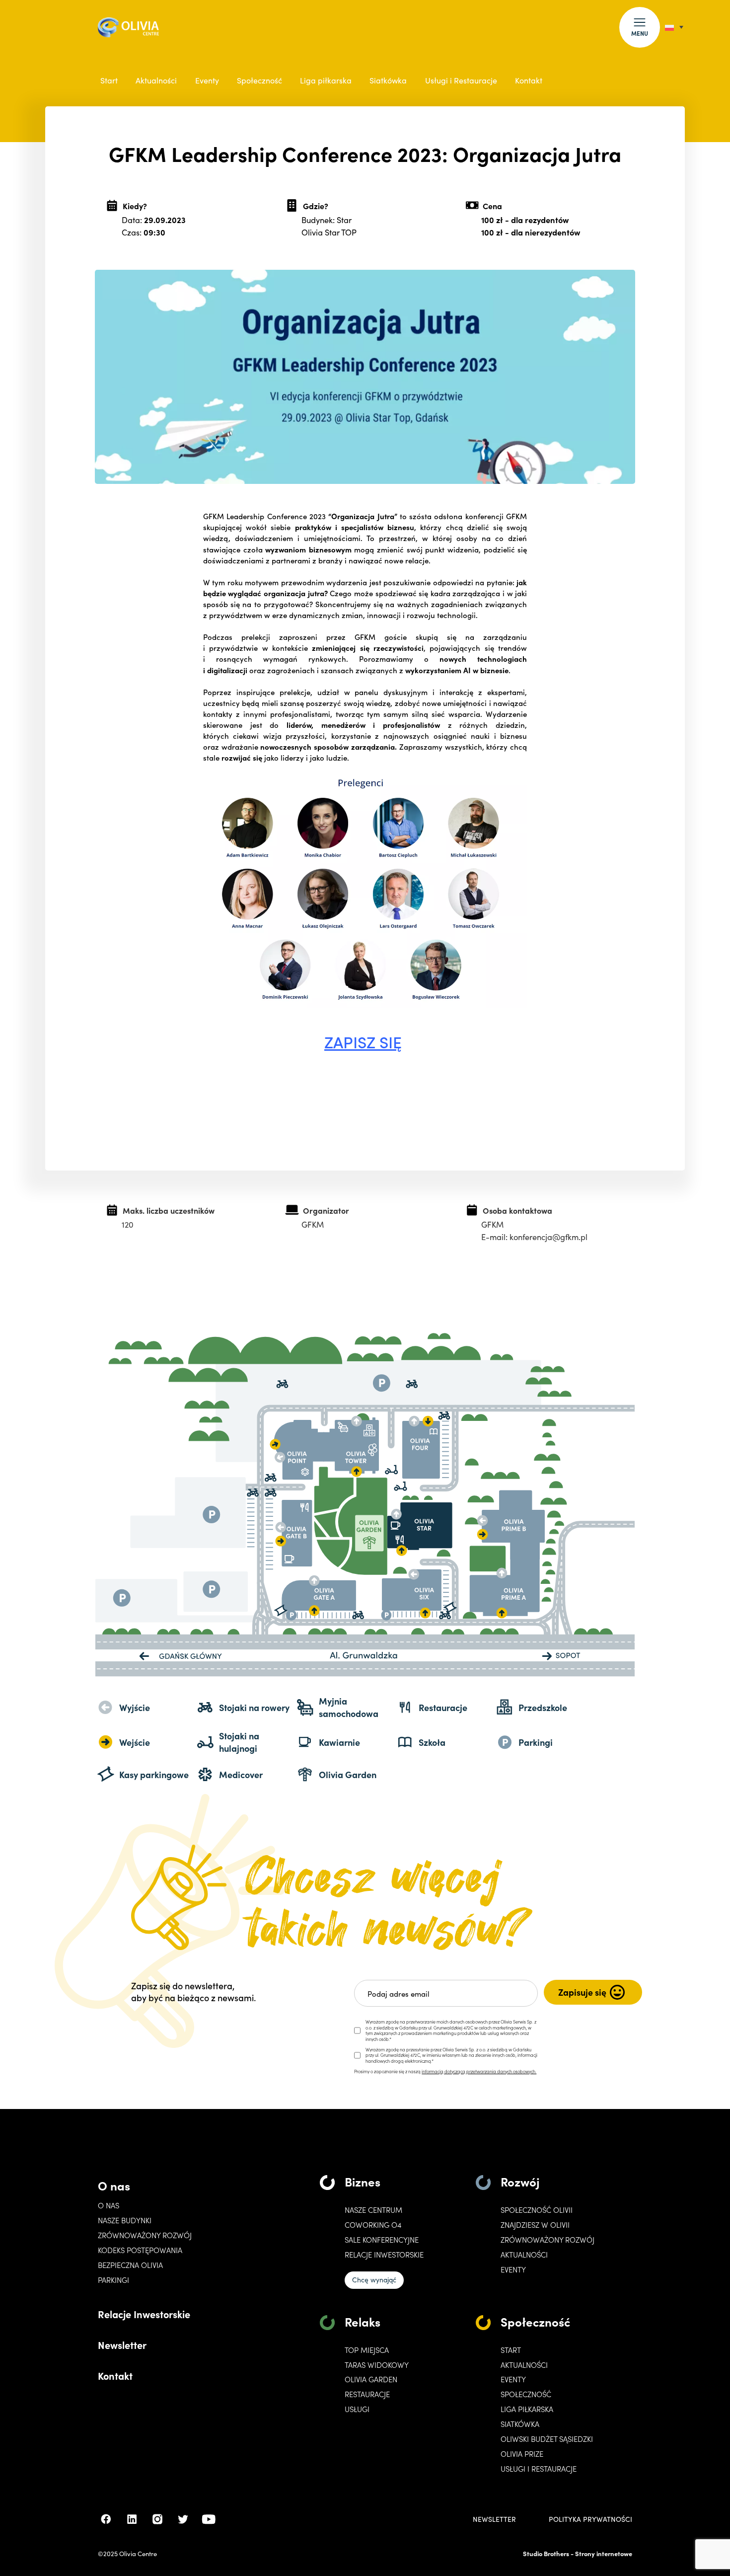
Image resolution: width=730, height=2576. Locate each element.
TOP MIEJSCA (367, 2350)
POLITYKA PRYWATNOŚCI (590, 2519)
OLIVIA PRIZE (522, 2454)
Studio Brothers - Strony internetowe (578, 2553)
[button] (640, 27)
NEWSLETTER (494, 2519)
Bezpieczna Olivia (130, 2265)
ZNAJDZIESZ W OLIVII (535, 2225)
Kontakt (529, 80)
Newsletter (122, 2344)
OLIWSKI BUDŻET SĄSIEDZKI (547, 2439)
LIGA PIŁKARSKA (527, 2409)
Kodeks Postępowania (140, 2250)
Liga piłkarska (326, 80)
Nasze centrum (373, 2210)
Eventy (207, 80)
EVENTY (513, 2269)
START (511, 2350)
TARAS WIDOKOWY (377, 2365)
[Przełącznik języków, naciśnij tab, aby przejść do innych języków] (674, 27)
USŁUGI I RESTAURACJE (539, 2469)
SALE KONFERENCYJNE (382, 2240)
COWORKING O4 (373, 2225)
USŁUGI (357, 2409)
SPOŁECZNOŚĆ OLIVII (537, 2210)
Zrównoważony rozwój (145, 2235)
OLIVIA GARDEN (371, 2379)
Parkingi (113, 2280)
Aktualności (156, 80)
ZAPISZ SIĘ (363, 1042)
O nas (114, 2185)
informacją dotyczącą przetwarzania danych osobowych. (479, 2071)
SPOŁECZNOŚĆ (526, 2394)
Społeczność (259, 80)
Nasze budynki (125, 2220)
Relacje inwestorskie (384, 2255)
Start (109, 80)
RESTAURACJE (367, 2394)
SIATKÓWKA (520, 2424)
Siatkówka (388, 80)
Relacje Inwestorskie (144, 2314)
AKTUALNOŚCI (524, 2365)
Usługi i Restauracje (461, 80)
